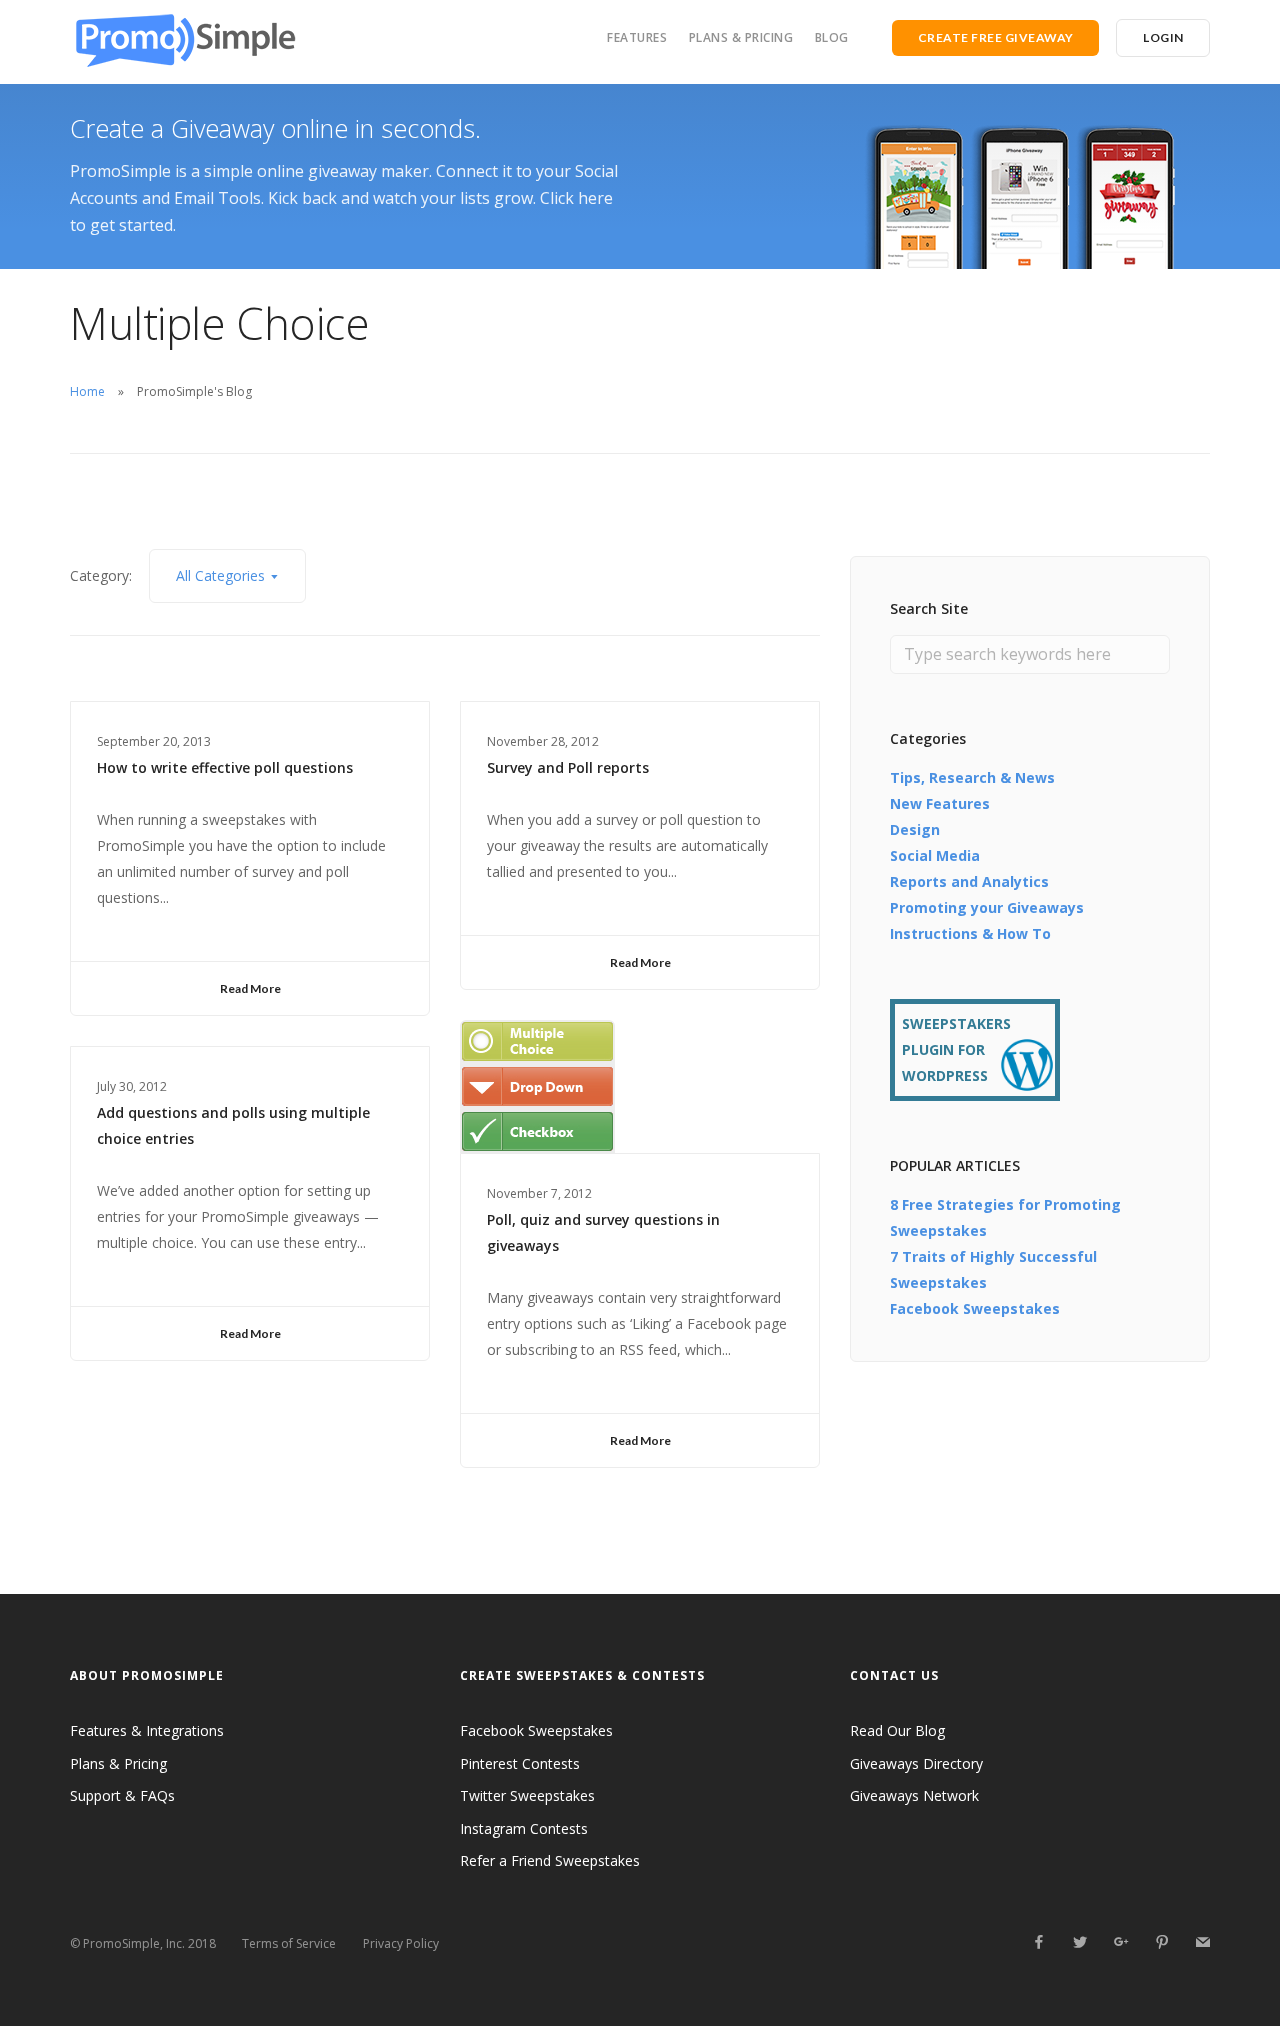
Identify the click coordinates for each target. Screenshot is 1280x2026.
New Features (940, 803)
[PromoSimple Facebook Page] (1038, 1942)
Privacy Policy (401, 1943)
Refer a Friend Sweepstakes (550, 1860)
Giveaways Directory (916, 1763)
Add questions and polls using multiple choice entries (233, 1125)
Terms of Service (289, 1943)
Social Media (935, 855)
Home (87, 391)
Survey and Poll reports (568, 767)
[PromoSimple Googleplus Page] (1120, 1942)
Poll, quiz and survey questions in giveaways (603, 1232)
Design (915, 829)
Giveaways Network (914, 1795)
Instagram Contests (524, 1828)
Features (637, 37)
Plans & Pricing (741, 37)
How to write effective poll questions (225, 767)
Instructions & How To (970, 933)
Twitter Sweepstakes (527, 1795)
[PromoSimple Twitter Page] (1079, 1942)
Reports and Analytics (969, 881)
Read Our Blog (897, 1730)
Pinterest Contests (520, 1763)
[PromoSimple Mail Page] (1202, 1942)
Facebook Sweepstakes (975, 1308)
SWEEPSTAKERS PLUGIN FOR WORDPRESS (956, 1049)
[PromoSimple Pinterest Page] (1161, 1942)
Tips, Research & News (972, 777)
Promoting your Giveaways (987, 907)
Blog (832, 37)
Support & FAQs (122, 1795)
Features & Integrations (147, 1730)
